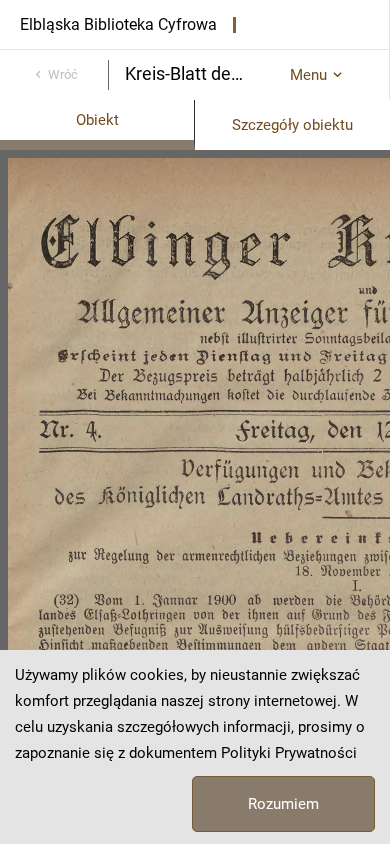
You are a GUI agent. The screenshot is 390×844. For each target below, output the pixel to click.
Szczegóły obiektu (292, 125)
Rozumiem (283, 804)
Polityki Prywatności (289, 753)
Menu (308, 75)
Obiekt (97, 120)
